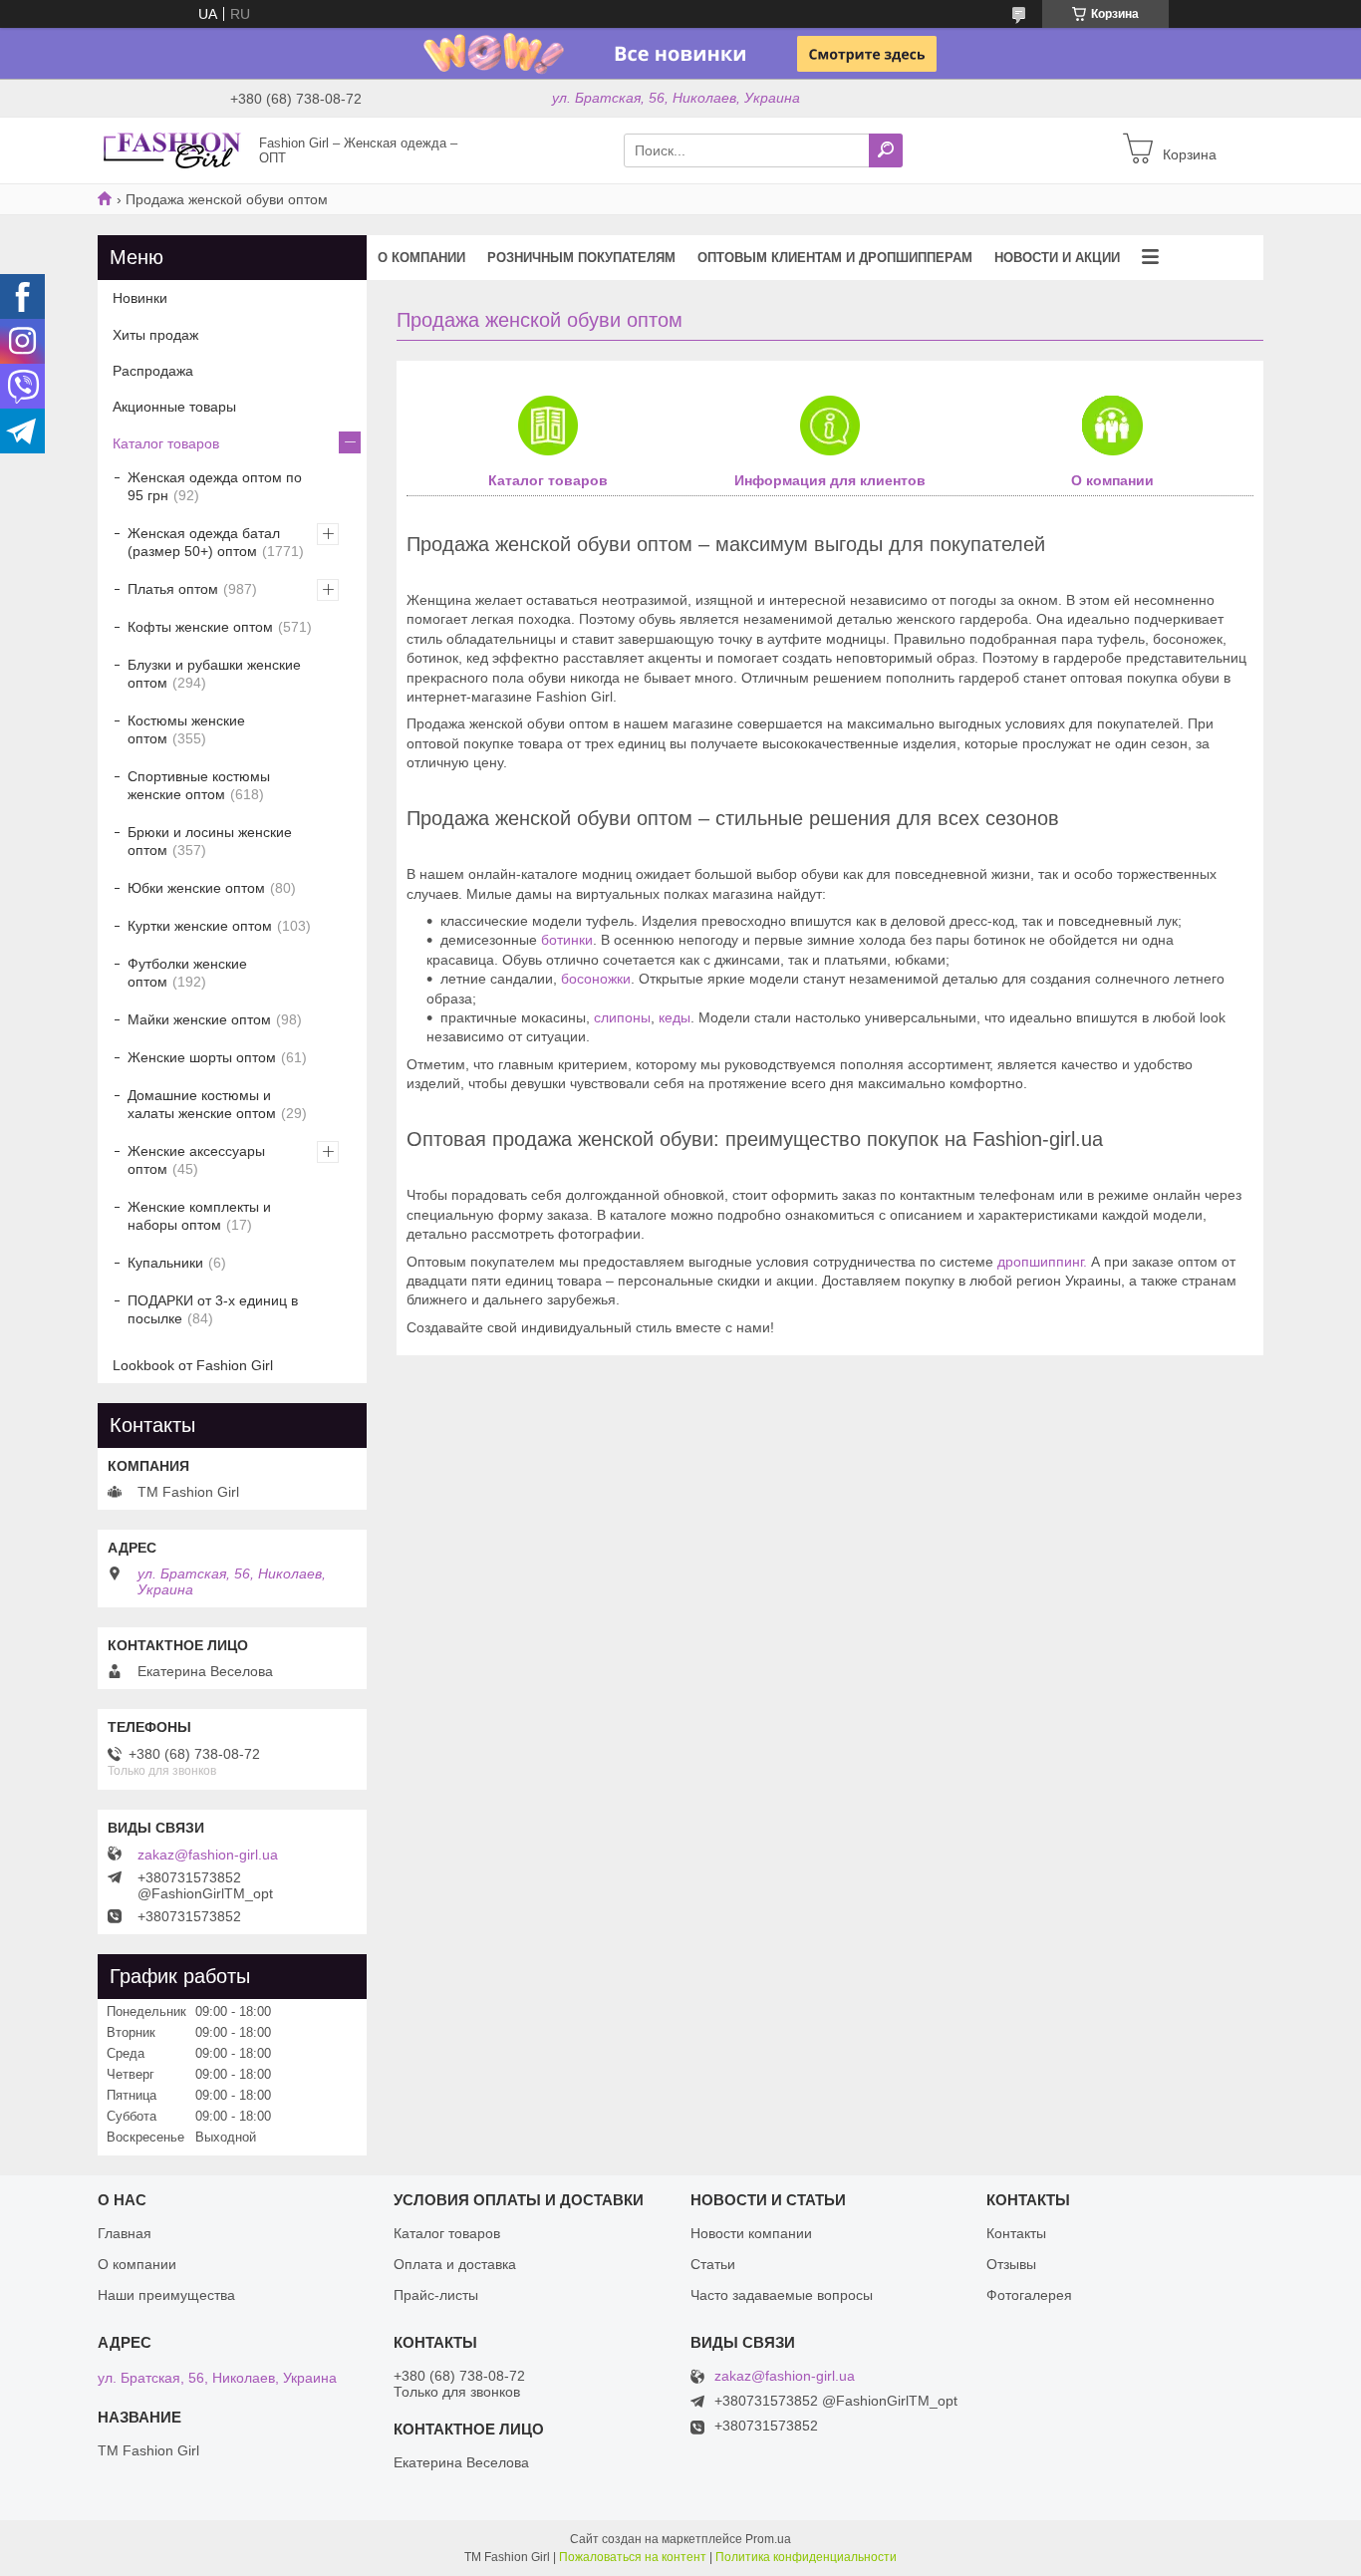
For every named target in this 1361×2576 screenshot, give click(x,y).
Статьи (713, 2264)
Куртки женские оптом (200, 926)
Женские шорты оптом (202, 1057)
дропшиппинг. (1042, 1262)
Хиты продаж (155, 335)
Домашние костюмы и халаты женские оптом (202, 1104)
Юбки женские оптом (196, 888)
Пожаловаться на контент (633, 2557)
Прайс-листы (436, 2295)
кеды (675, 1017)
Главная (125, 2233)
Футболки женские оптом (187, 973)
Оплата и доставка (455, 2264)
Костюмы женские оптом (186, 729)
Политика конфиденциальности (806, 2557)
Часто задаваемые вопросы (782, 2295)
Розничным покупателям (581, 258)
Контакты (1016, 2233)
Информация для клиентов (830, 480)
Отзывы (1011, 2264)
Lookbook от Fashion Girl (193, 1365)
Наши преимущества (166, 2295)
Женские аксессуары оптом (196, 1160)
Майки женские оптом (199, 1019)
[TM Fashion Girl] (172, 149)
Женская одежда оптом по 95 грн (215, 486)
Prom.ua (768, 2539)
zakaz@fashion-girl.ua (208, 1855)
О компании (421, 258)
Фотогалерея (1029, 2295)
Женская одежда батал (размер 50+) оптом (204, 542)
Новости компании (751, 2233)
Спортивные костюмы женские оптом (199, 785)
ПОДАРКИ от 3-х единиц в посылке (213, 1309)
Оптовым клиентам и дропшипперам (835, 258)
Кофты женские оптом (200, 627)
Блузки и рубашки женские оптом (214, 674)
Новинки (140, 298)
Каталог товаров (548, 480)
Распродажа (153, 371)
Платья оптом (173, 589)
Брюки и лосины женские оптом (210, 841)
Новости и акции (1057, 258)
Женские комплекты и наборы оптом (199, 1216)
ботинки (567, 940)
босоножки (594, 979)
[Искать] (886, 150)
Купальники (165, 1263)
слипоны (622, 1017)
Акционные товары (174, 407)
